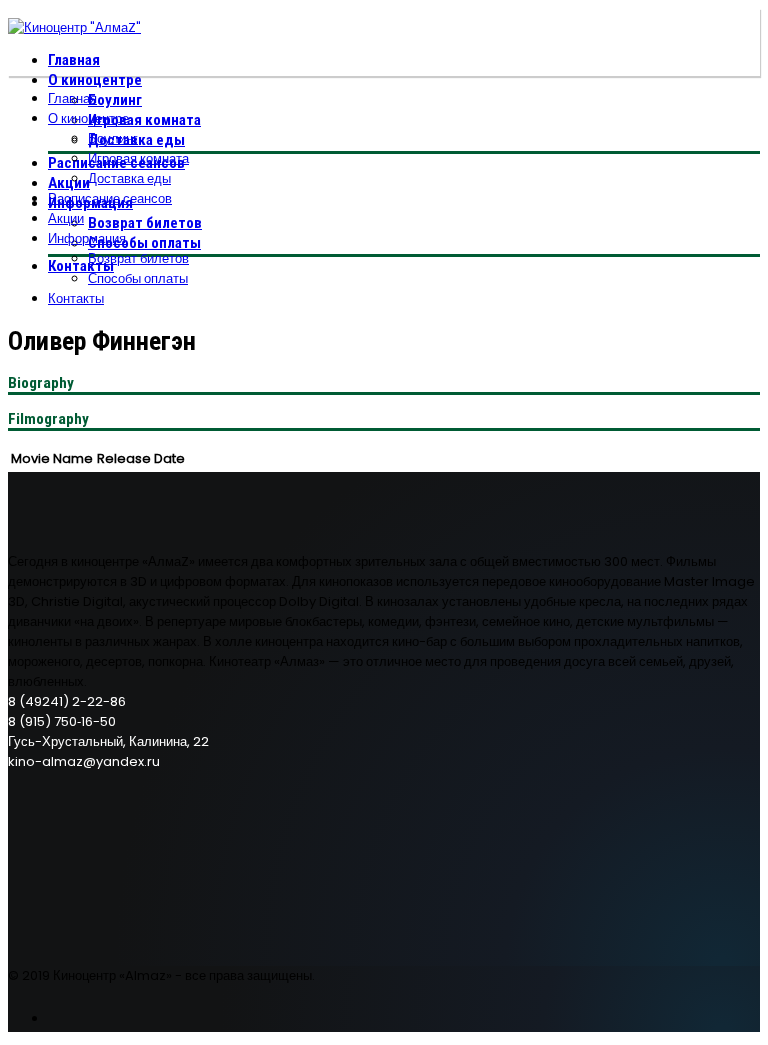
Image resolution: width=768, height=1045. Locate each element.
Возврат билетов (145, 223)
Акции (69, 183)
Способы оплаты (144, 243)
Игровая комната (144, 120)
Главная (74, 60)
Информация (87, 238)
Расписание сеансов (110, 198)
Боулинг (115, 100)
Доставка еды (129, 178)
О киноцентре (95, 80)
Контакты (81, 266)
